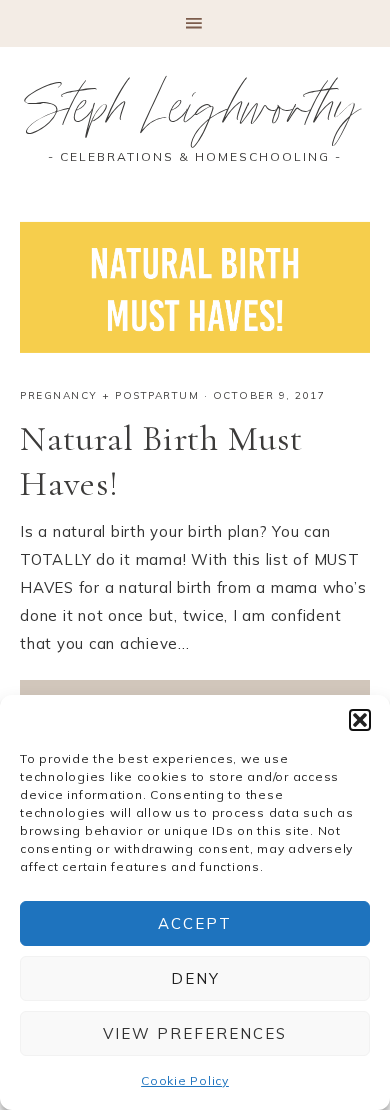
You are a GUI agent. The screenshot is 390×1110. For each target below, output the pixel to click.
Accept (195, 923)
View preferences (195, 1033)
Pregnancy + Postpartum (109, 395)
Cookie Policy (185, 1080)
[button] (360, 720)
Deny (195, 978)
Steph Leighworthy (195, 115)
